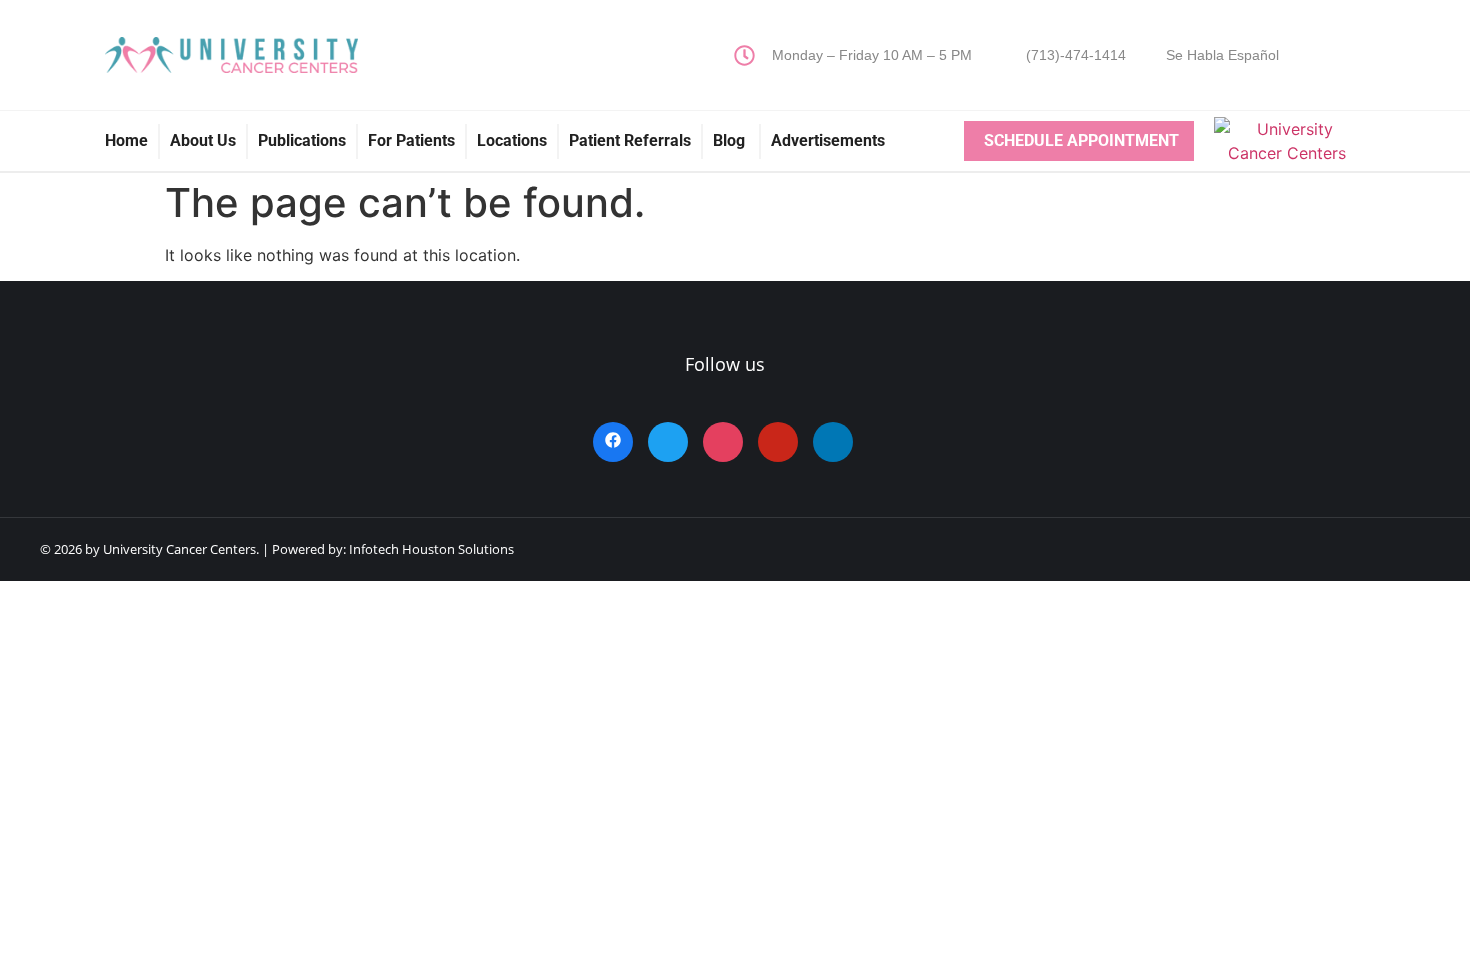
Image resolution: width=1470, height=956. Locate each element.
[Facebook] (613, 442)
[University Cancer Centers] (1287, 153)
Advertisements (828, 140)
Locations (512, 140)
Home (126, 140)
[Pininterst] (778, 442)
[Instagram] (723, 442)
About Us (203, 140)
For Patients (411, 140)
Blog (731, 140)
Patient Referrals (630, 140)
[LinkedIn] (833, 442)
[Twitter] (668, 442)
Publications (302, 140)
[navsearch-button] (1324, 55)
